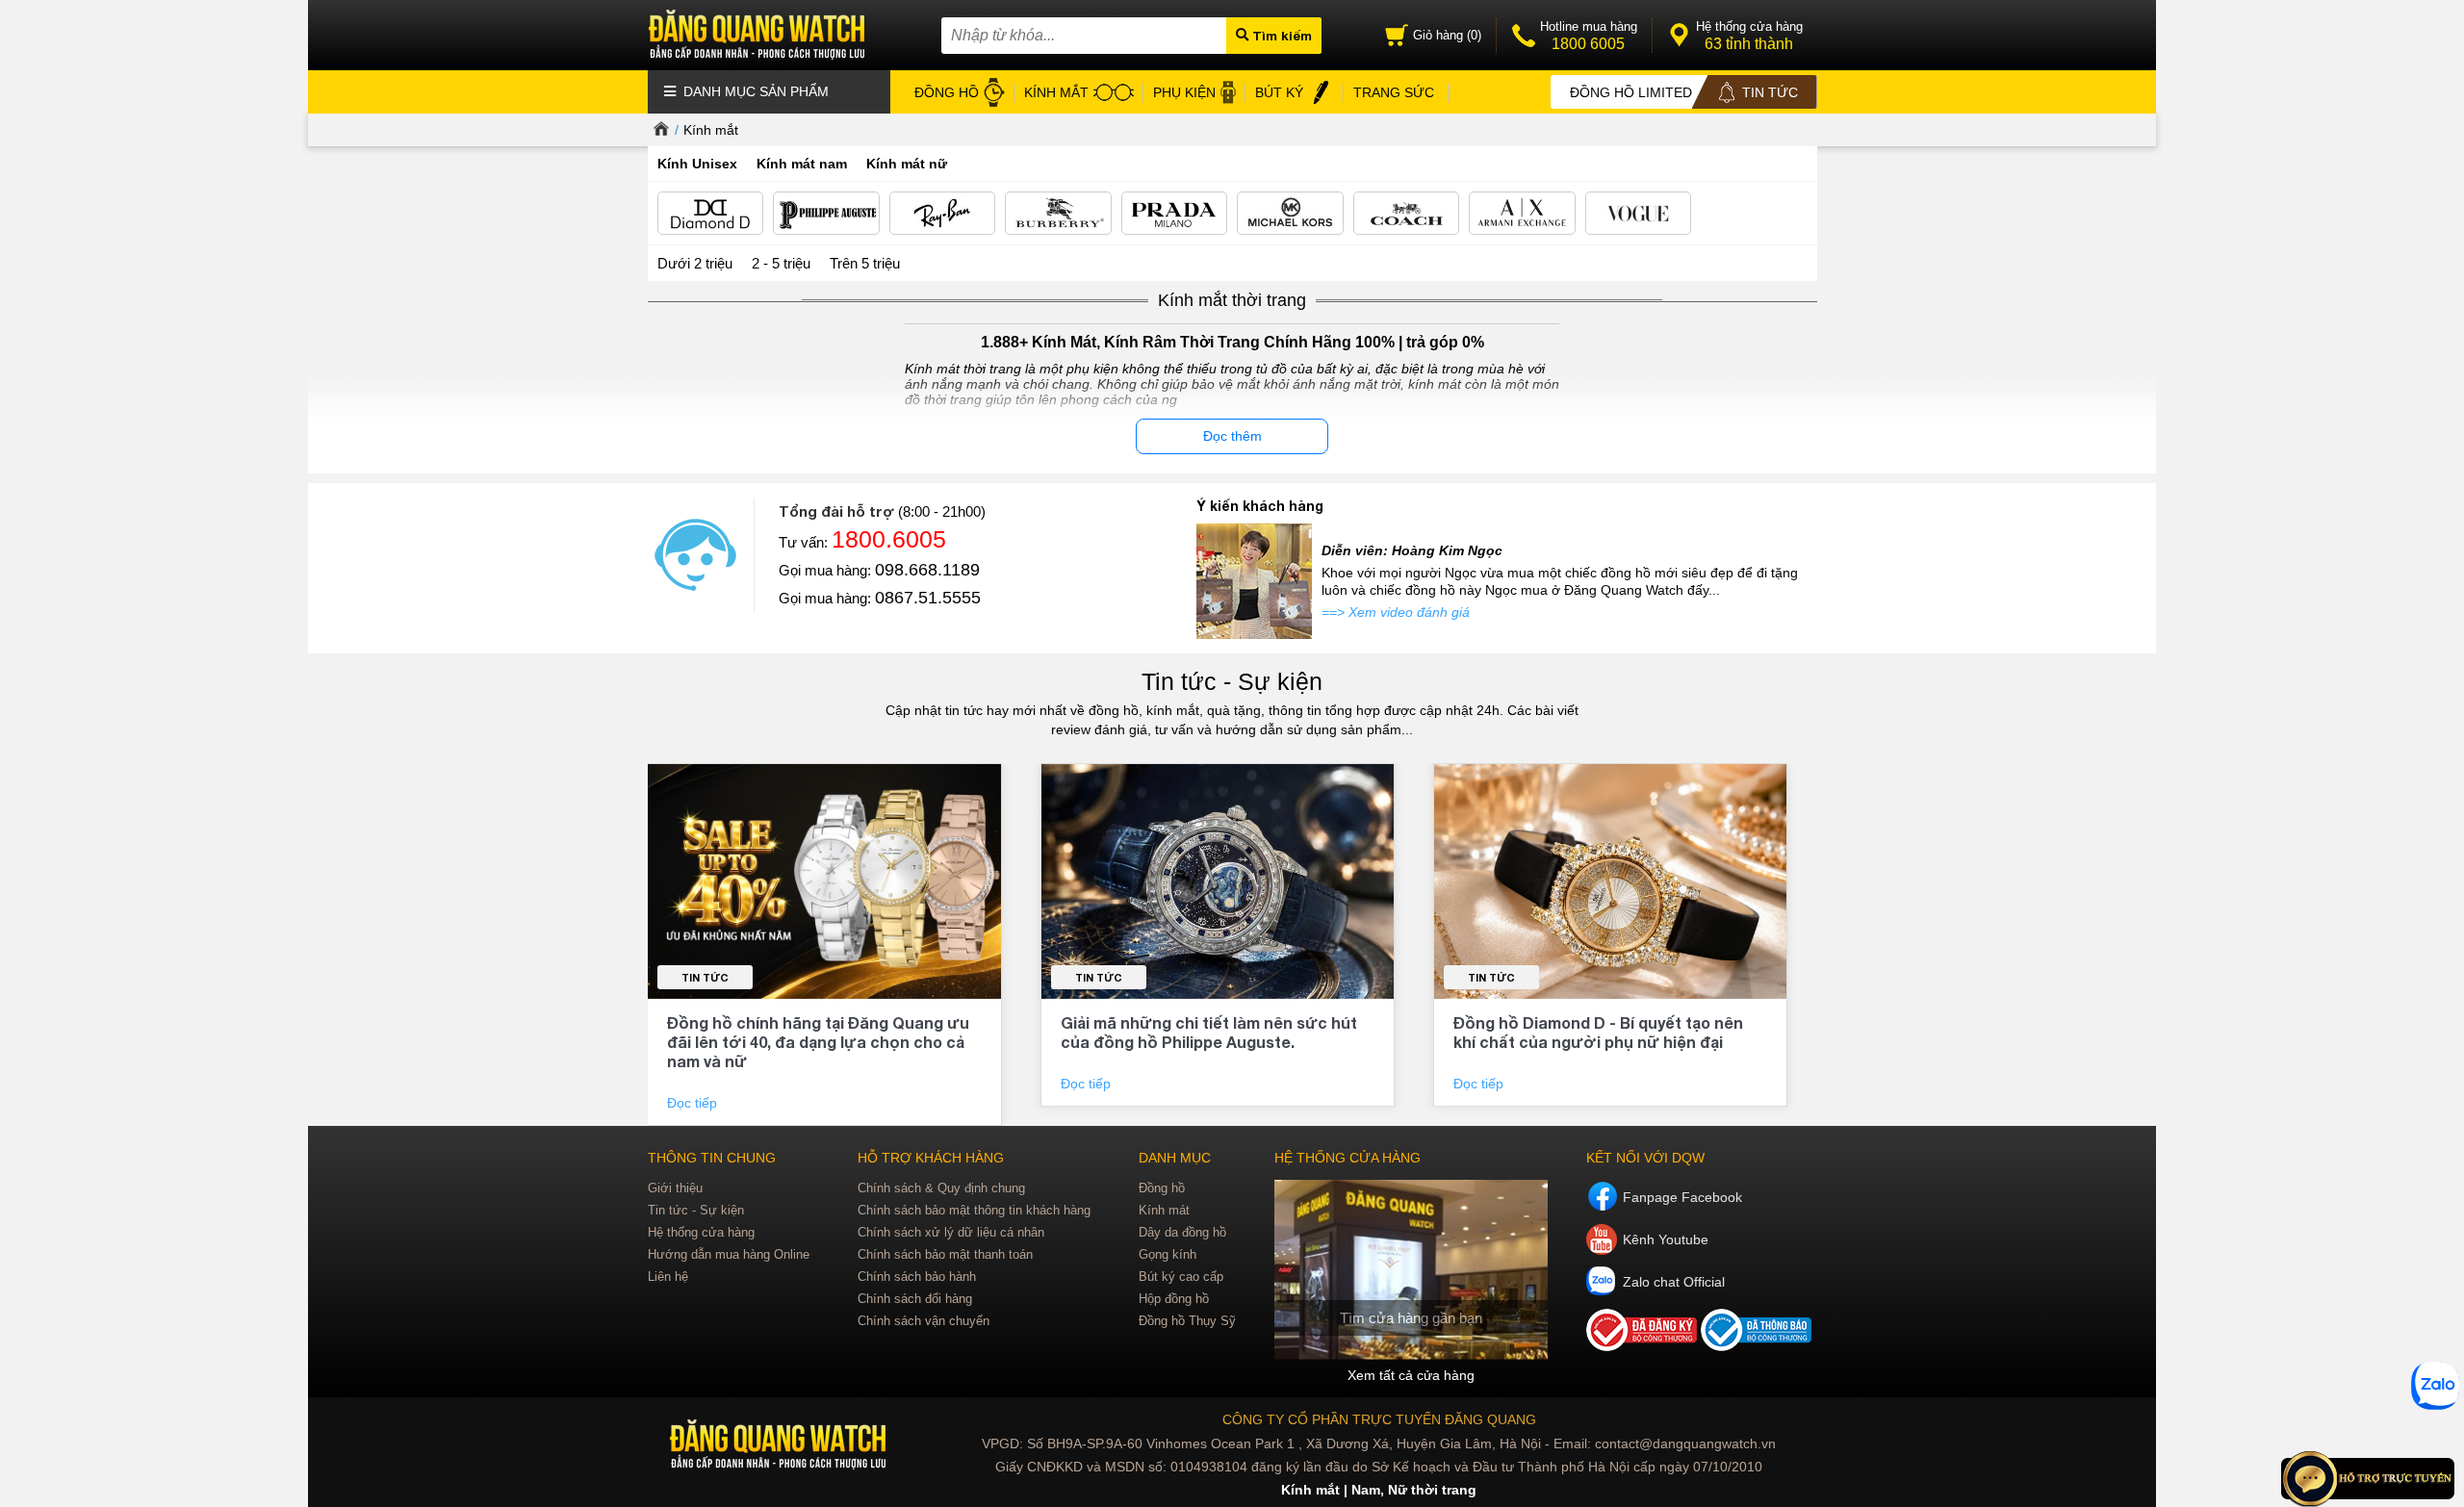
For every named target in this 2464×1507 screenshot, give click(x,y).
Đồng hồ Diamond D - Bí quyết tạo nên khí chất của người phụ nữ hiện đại (1598, 1032)
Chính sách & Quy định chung (941, 1188)
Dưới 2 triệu (695, 263)
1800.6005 (889, 539)
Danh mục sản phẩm (754, 91)
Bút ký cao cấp (1181, 1277)
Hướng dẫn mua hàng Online (729, 1254)
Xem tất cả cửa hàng (1411, 1375)
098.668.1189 (927, 570)
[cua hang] (1411, 1270)
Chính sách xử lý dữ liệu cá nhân (951, 1232)
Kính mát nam (802, 164)
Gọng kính (1168, 1254)
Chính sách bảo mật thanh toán (945, 1254)
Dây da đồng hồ (1182, 1232)
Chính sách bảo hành (917, 1277)
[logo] (780, 1445)
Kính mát (1164, 1210)
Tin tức (705, 977)
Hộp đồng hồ (1174, 1299)
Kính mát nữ (907, 164)
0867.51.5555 (928, 598)
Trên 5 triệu (865, 263)
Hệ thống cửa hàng (701, 1232)
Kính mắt (711, 130)
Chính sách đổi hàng (915, 1299)
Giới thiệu (675, 1188)
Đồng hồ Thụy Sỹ (1187, 1321)
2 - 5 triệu (781, 263)
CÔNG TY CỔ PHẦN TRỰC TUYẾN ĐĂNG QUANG (1379, 1419)
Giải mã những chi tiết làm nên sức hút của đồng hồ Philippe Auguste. (1209, 1032)
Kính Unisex (697, 164)
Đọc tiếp (694, 1103)
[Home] (659, 130)
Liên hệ (668, 1277)
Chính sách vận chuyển (924, 1321)
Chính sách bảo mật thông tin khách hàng (974, 1210)
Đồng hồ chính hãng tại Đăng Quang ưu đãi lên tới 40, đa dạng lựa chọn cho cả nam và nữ (818, 1042)
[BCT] (1643, 1346)
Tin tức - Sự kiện (1232, 681)
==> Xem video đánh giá (1396, 612)
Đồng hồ (1162, 1188)
